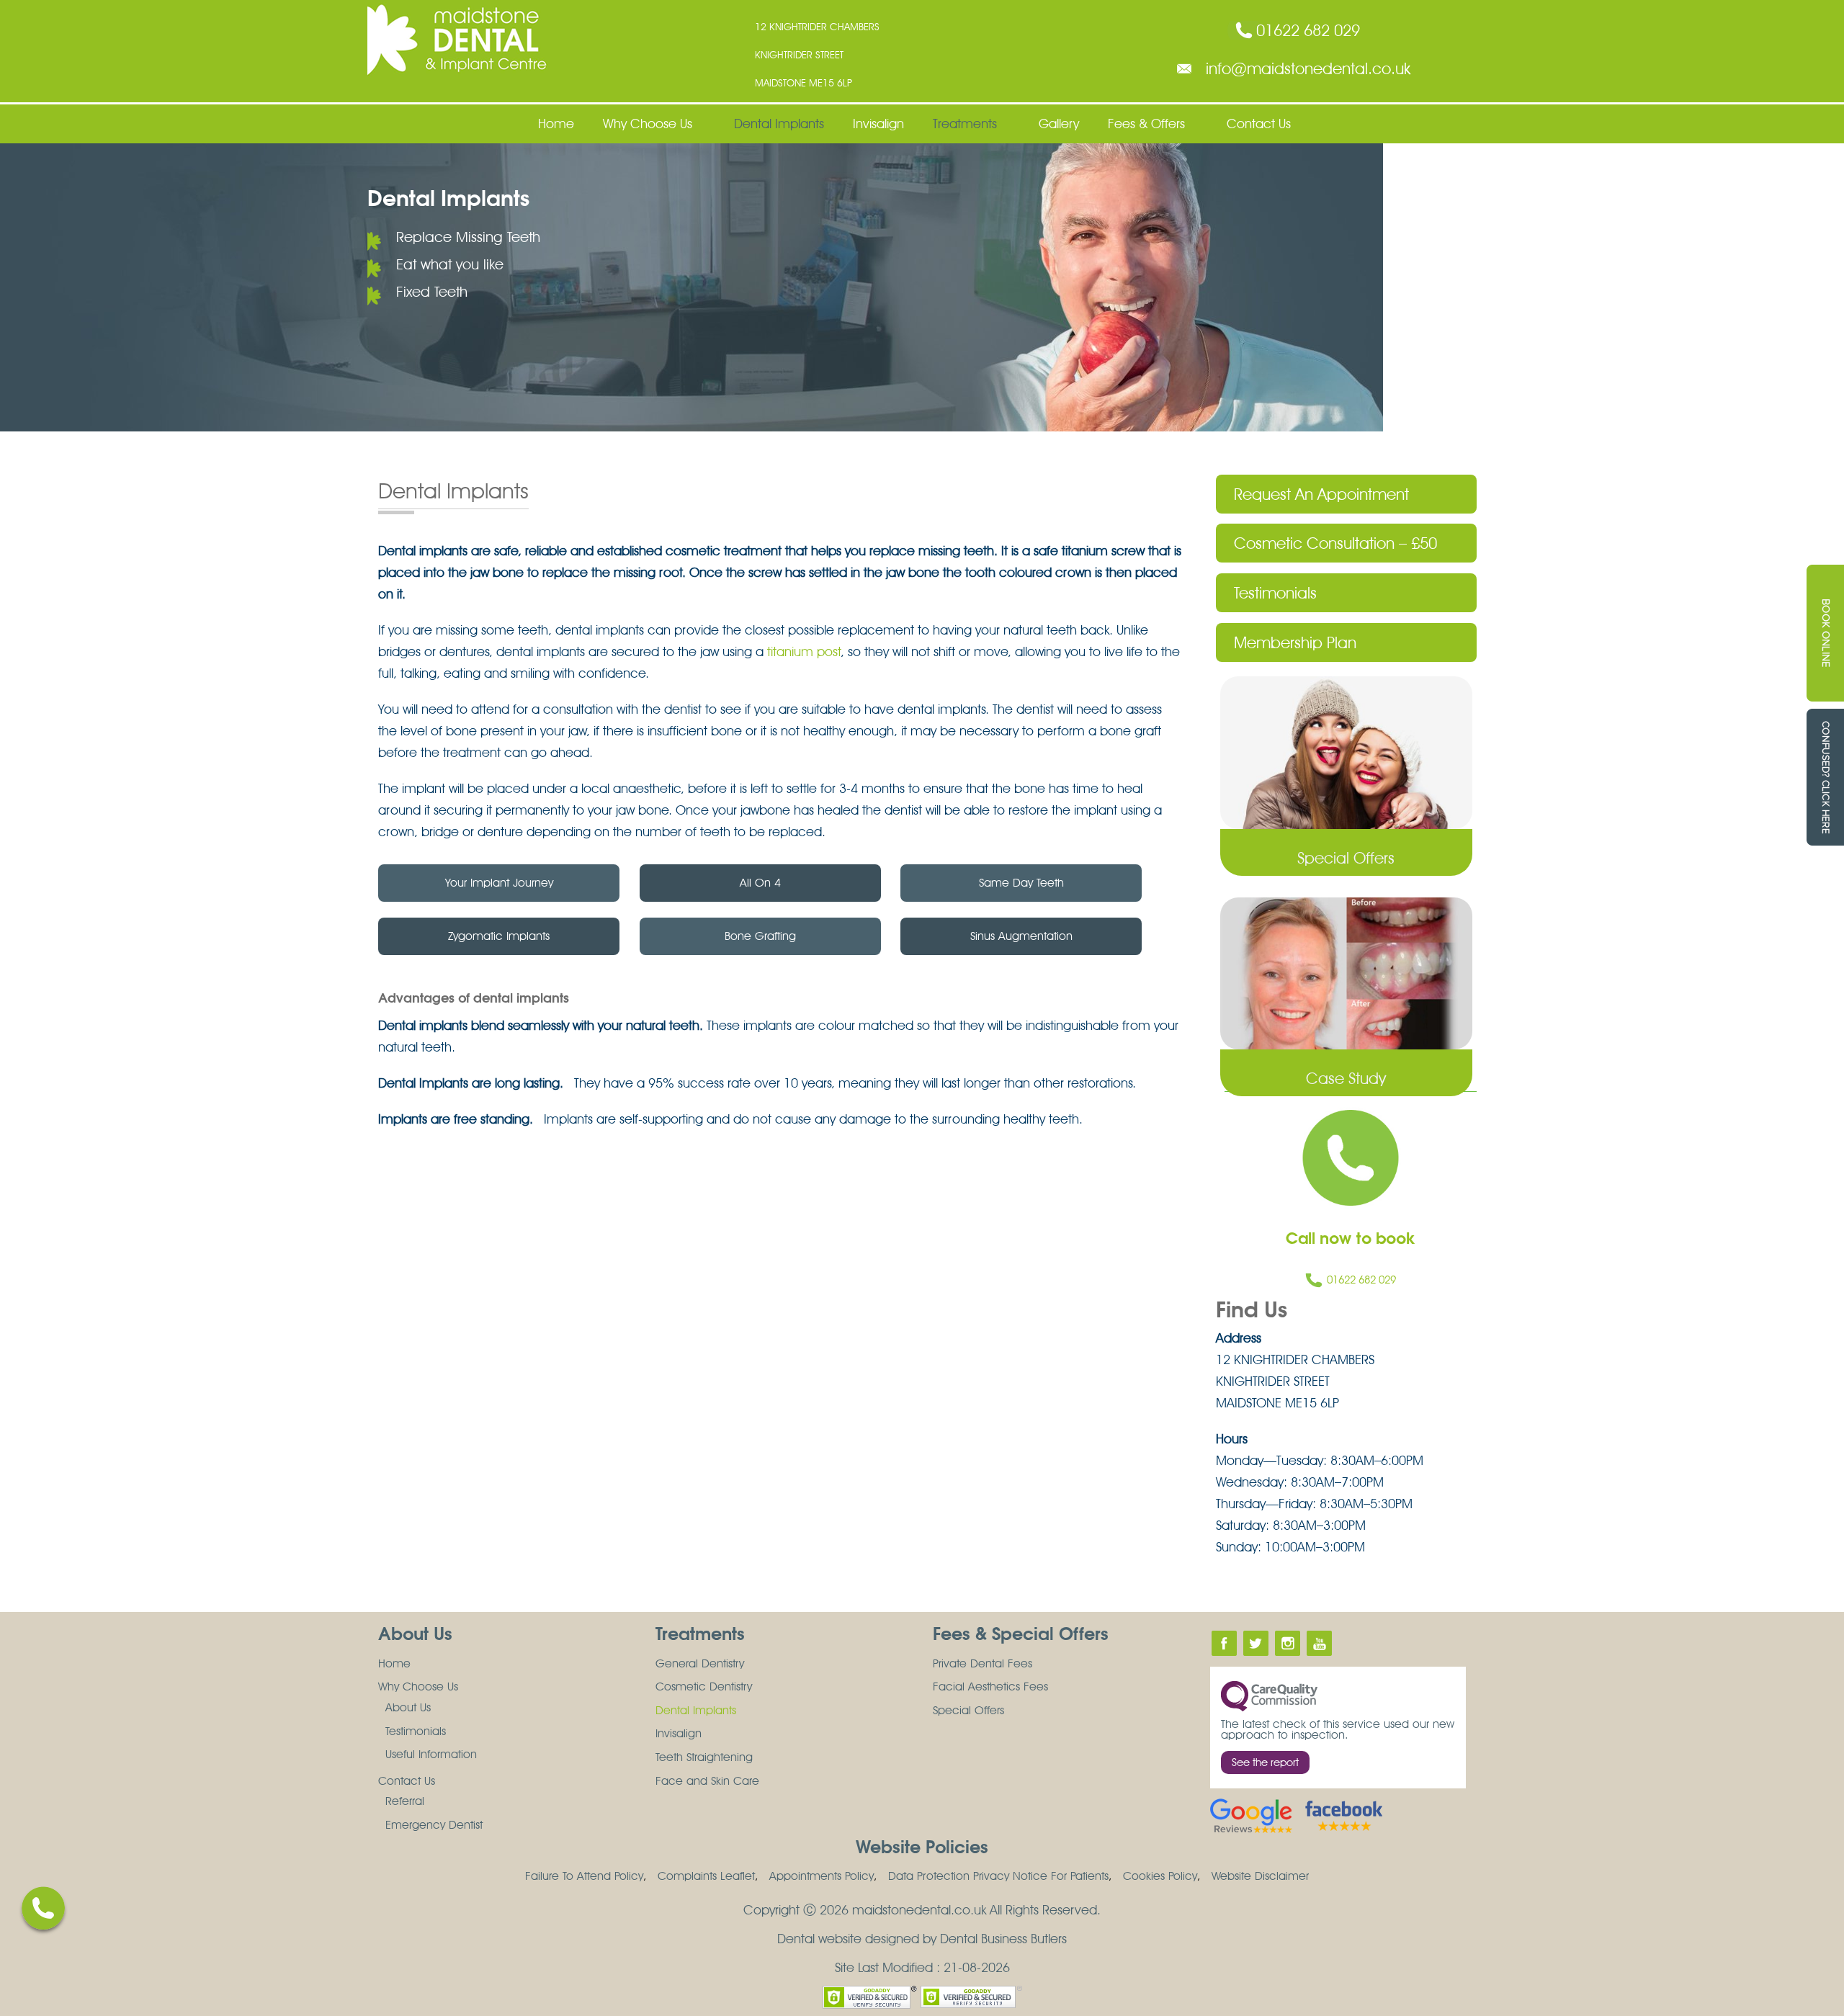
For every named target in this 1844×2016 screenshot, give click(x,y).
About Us (408, 1707)
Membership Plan (1295, 642)
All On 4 (760, 883)
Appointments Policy (822, 1876)
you (1319, 1643)
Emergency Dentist (434, 1825)
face (1224, 1643)
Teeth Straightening (704, 1757)
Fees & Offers (1146, 124)
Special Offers (1346, 858)
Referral (405, 1801)
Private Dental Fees (983, 1663)
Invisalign (878, 124)
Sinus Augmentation (1021, 936)
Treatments (965, 124)
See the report (1265, 1762)
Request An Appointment (1321, 494)
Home (556, 124)
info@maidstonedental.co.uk (1308, 68)
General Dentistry (700, 1663)
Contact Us (1259, 124)
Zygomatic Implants (499, 936)
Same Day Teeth (1021, 883)
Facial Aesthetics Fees (990, 1686)
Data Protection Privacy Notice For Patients (998, 1876)
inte (1288, 1643)
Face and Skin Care (707, 1781)
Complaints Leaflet (706, 1876)
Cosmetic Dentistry (704, 1686)
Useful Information (431, 1754)
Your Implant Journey (499, 883)
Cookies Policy (1160, 1876)
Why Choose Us (648, 124)
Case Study (1346, 1078)
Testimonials (1275, 593)
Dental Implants (779, 124)
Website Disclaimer (1260, 1876)
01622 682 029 (1308, 30)
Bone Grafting (760, 936)
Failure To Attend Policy (584, 1876)
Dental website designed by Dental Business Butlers (922, 1939)
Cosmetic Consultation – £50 (1335, 543)
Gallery (1059, 124)
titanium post (804, 651)
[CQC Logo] (1269, 1695)
